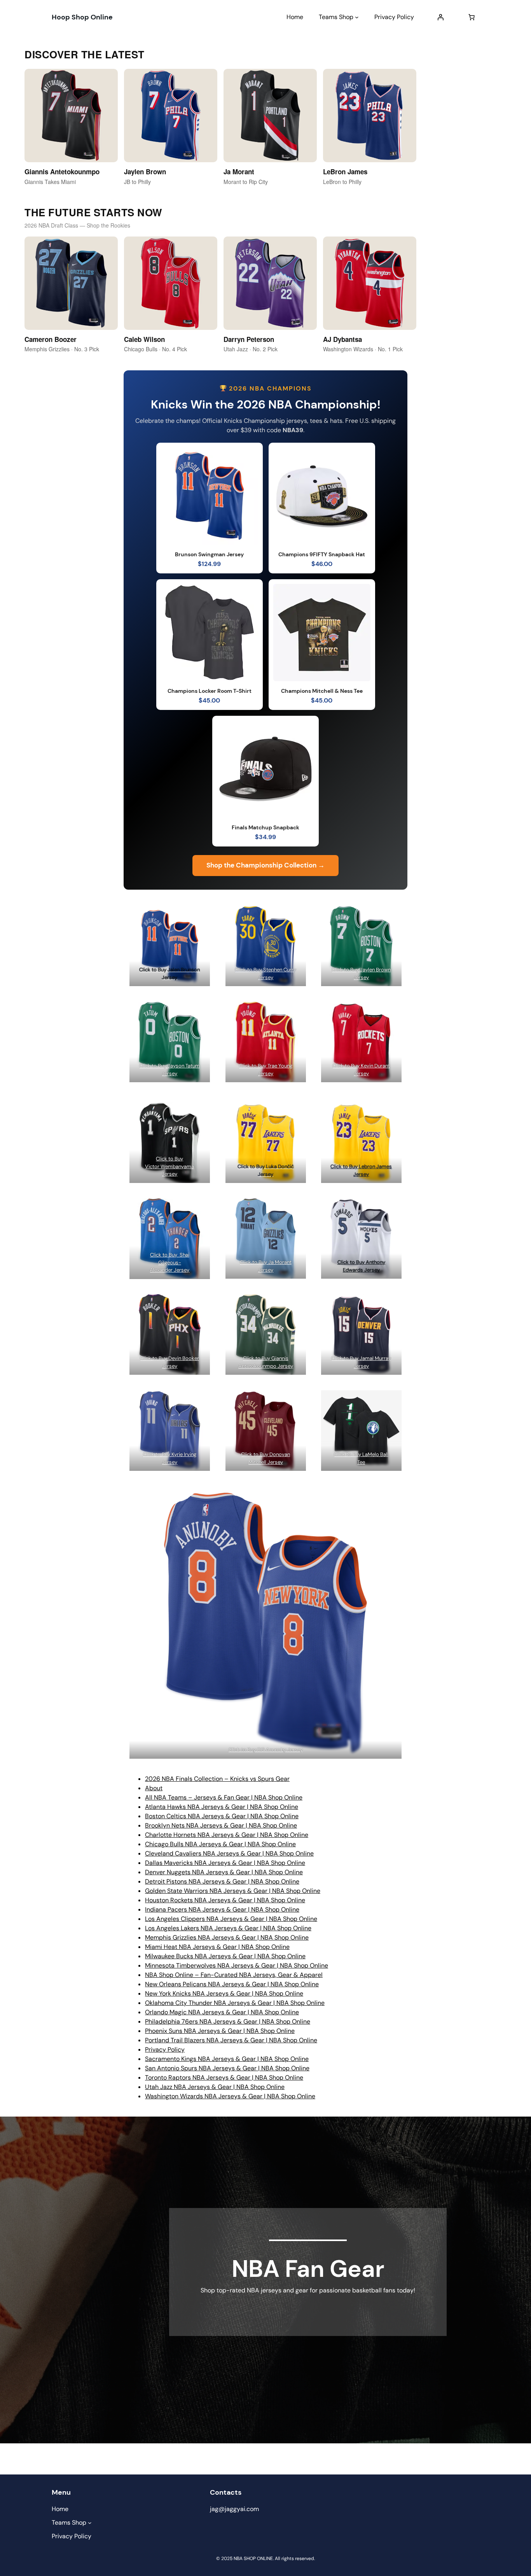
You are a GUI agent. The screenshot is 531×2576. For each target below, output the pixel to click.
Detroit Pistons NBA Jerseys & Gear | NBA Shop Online (222, 1881)
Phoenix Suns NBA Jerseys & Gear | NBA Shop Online (220, 2031)
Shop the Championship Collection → (265, 865)
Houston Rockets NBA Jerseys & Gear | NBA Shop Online (225, 1900)
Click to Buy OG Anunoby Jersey (266, 1750)
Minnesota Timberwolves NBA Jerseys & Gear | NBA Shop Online (237, 1965)
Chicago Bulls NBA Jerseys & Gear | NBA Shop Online (220, 1844)
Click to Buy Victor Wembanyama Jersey (169, 1166)
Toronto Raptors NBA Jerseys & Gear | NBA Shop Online (224, 2077)
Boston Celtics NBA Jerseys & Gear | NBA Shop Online (222, 1816)
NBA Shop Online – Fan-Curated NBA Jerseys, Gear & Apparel (234, 1975)
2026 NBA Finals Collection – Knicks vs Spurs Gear (217, 1779)
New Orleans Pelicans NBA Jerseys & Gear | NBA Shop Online (232, 1984)
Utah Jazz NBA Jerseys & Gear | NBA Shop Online (215, 2087)
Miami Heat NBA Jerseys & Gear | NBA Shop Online (217, 1947)
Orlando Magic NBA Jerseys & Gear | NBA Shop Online (222, 2012)
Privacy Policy (165, 2049)
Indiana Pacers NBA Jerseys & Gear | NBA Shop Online (222, 1909)
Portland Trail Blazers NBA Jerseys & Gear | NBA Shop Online (231, 2040)
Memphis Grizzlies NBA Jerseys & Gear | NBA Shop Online (227, 1937)
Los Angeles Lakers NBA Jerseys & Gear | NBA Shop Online (228, 1928)
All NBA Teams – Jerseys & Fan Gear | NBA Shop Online (224, 1797)
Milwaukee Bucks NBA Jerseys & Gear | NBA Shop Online (225, 1956)
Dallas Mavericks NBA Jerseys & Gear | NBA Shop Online (225, 1863)
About (154, 1788)
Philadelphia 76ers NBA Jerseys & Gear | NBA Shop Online (228, 2021)
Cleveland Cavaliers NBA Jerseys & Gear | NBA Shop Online (229, 1853)
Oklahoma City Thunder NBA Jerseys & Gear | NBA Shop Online (235, 2003)
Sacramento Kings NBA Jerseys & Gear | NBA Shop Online (227, 2059)
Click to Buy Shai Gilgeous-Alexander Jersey (169, 1262)
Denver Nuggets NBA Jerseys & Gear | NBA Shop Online (224, 1872)
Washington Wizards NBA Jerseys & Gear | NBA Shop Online (230, 2096)
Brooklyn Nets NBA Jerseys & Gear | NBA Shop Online (221, 1825)
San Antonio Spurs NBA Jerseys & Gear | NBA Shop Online (227, 2068)
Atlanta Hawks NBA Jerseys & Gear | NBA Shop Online (222, 1807)
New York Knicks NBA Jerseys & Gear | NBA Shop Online (224, 1993)
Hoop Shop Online (82, 17)
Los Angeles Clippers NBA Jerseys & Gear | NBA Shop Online (231, 1919)
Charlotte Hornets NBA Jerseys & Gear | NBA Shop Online (227, 1835)
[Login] (440, 17)
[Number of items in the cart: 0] (472, 17)
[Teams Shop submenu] (357, 17)
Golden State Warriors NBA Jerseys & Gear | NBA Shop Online (233, 1891)
